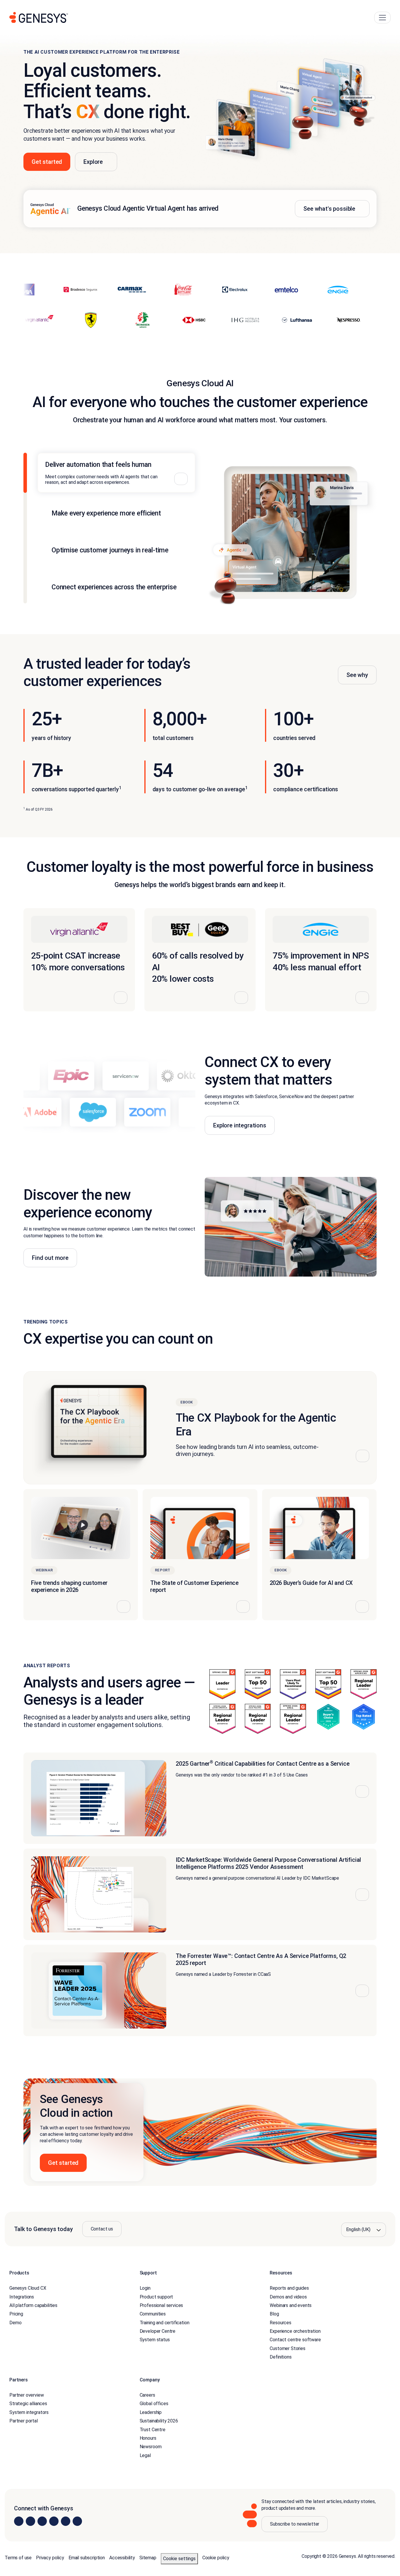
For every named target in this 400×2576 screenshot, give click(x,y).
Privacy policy (50, 2558)
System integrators (29, 2412)
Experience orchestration (295, 2331)
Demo (15, 2323)
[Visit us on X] (42, 2521)
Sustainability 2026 (159, 2421)
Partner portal (24, 2421)
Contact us (102, 2229)
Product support (157, 2297)
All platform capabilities (33, 2305)
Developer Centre (158, 2331)
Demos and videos (288, 2297)
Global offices (154, 2404)
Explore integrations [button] (240, 1125)
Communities (153, 2314)
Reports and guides (289, 2288)
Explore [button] (93, 162)
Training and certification (165, 2323)
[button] (200, 2132)
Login (145, 2288)
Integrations (22, 2297)
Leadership (151, 2412)
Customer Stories (287, 2348)
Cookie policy (216, 2558)
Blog (274, 2314)
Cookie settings (179, 2559)
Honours (148, 2438)
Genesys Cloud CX (28, 2288)
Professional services (161, 2305)
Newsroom (151, 2447)
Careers (147, 2395)
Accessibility (122, 2558)
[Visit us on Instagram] (30, 2521)
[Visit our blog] (77, 2521)
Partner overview (27, 2395)
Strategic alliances (28, 2404)
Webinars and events (291, 2305)
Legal (145, 2455)
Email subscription (87, 2558)
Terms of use (18, 2558)
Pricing (16, 2314)
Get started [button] (47, 162)
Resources (281, 2323)
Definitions (281, 2357)
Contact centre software (295, 2340)
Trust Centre (153, 2430)
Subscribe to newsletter (295, 2524)
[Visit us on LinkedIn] (19, 2521)
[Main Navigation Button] (382, 18)
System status (155, 2340)
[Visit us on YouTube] (66, 2521)
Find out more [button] (50, 1258)
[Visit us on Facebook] (54, 2521)
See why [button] (357, 675)
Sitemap (148, 2558)
